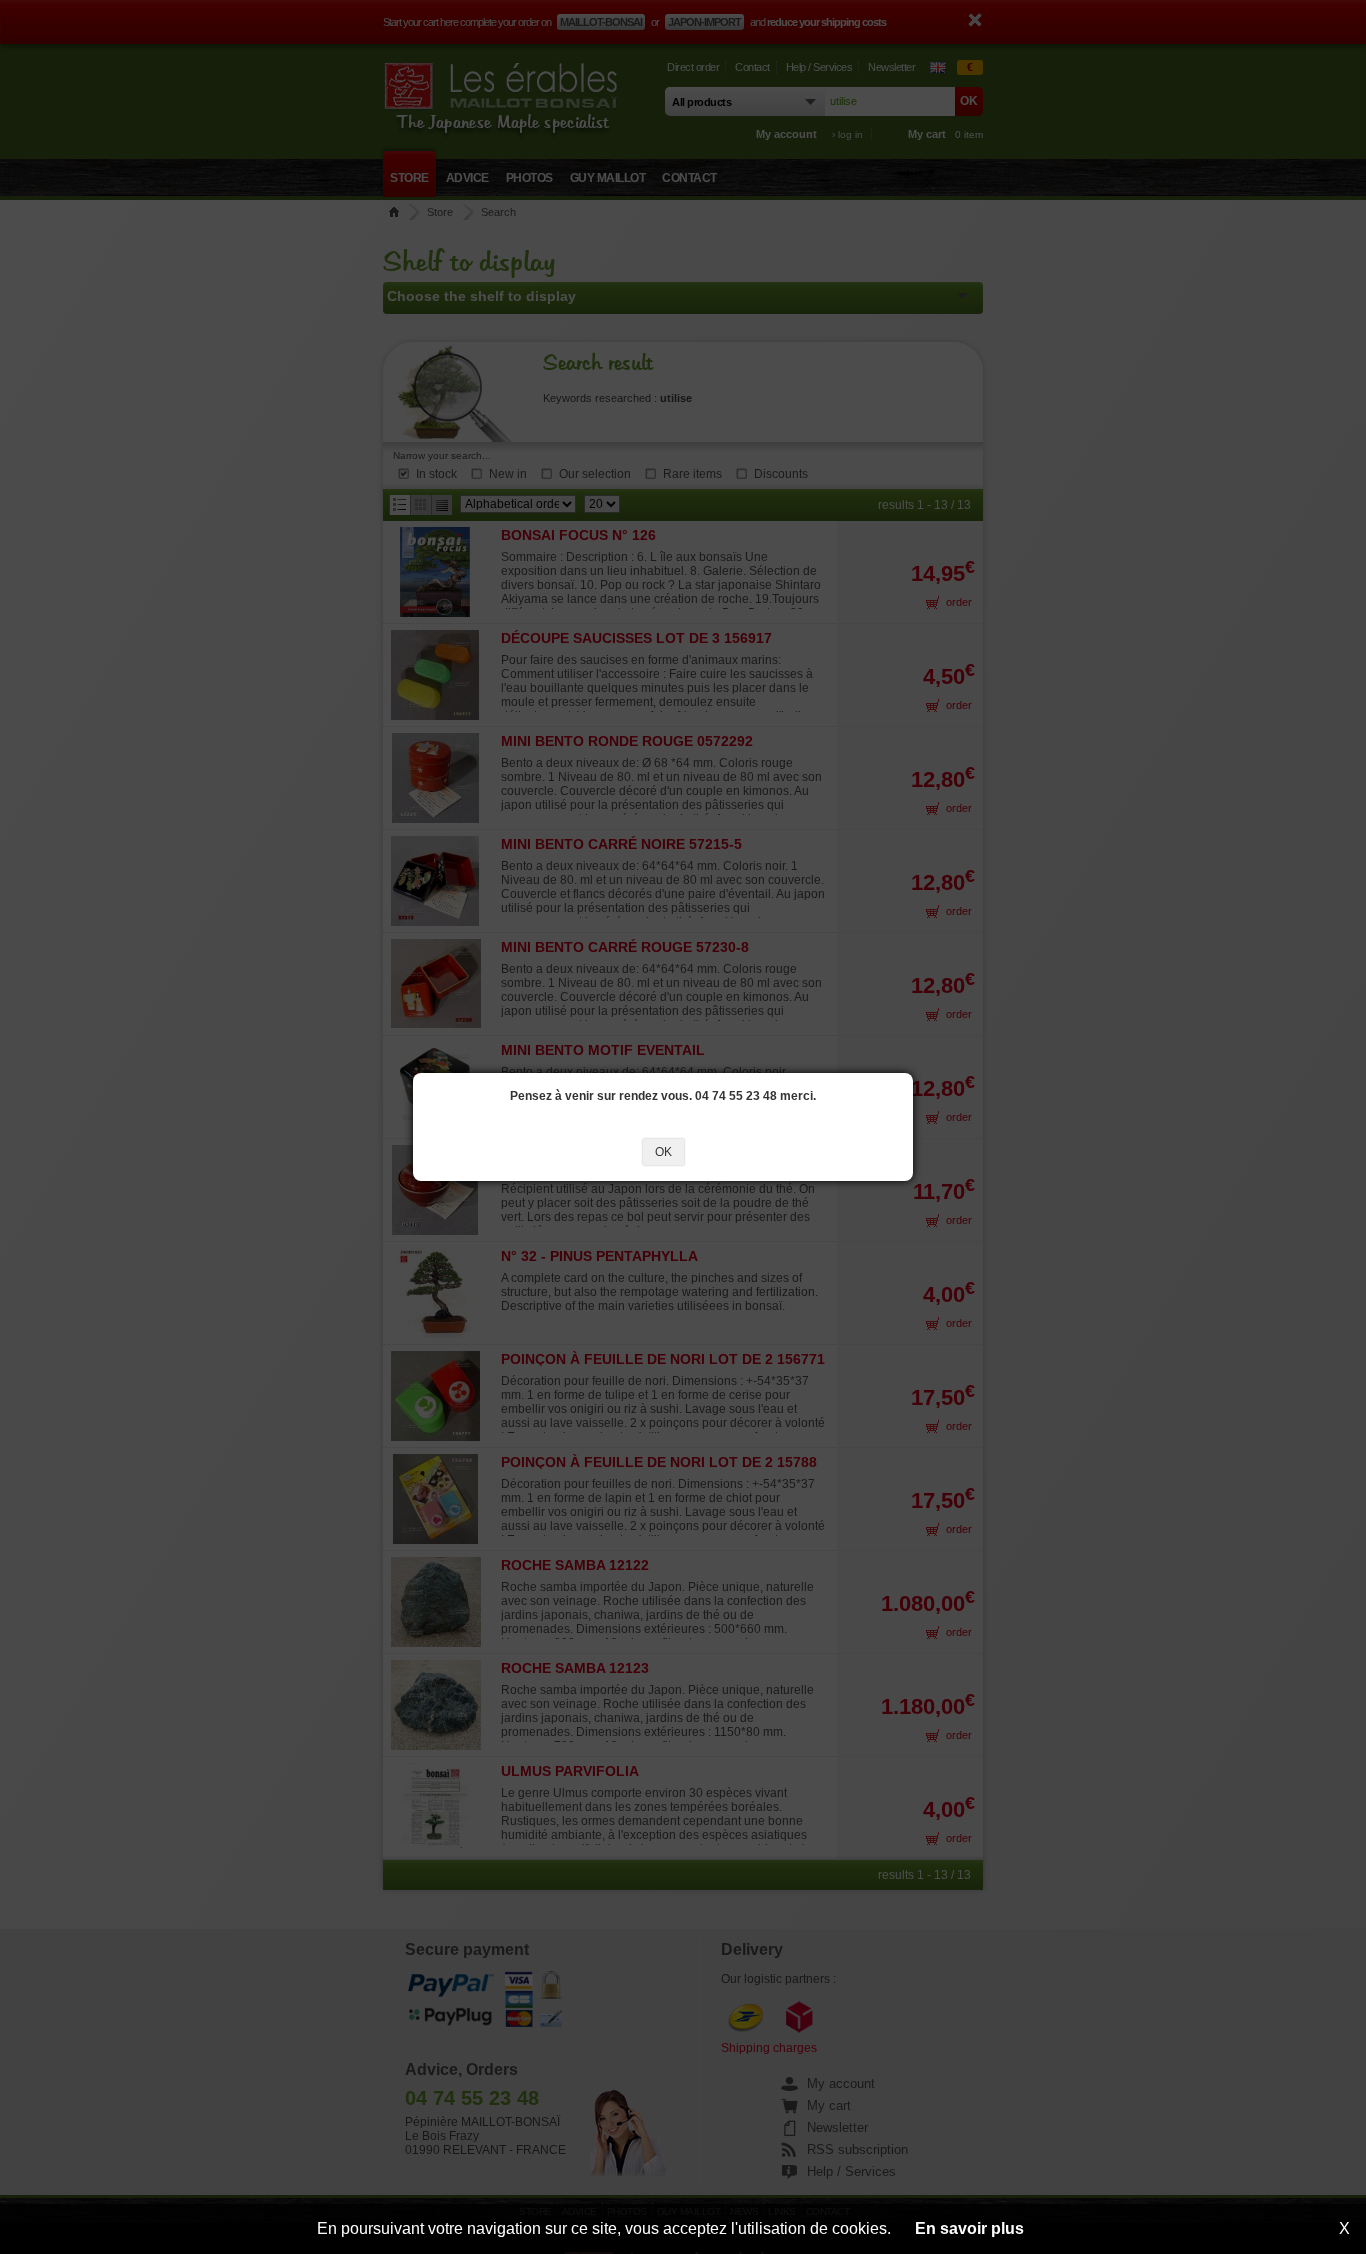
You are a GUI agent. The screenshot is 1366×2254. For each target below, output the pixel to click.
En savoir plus (969, 2228)
